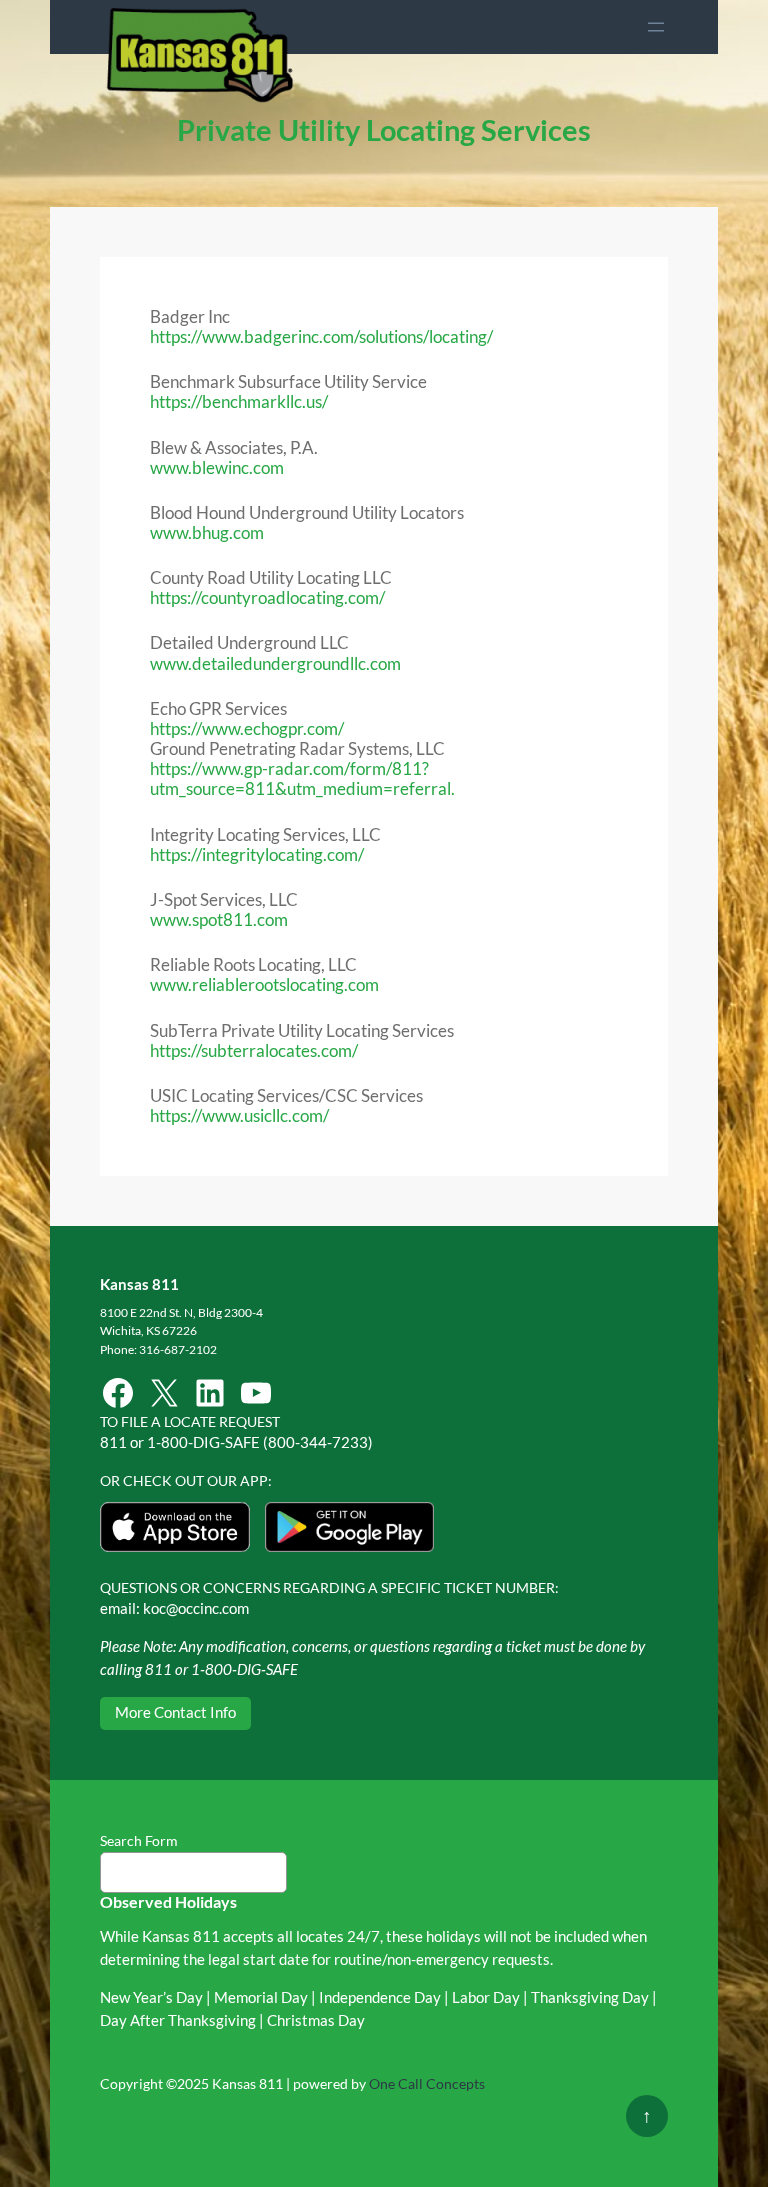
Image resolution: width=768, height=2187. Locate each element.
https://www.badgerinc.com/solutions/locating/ (321, 336)
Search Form (139, 1840)
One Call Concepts (427, 2083)
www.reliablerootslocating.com (264, 984)
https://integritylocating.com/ (257, 854)
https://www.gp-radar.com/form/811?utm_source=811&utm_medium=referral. (302, 778)
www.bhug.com (207, 532)
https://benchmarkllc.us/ (239, 401)
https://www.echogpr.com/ (247, 728)
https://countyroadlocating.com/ (267, 597)
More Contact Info (175, 1712)
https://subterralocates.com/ (254, 1050)
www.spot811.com (219, 919)
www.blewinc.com (217, 467)
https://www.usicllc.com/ (239, 1115)
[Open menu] (656, 27)
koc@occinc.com (196, 1608)
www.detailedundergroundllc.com (275, 663)
